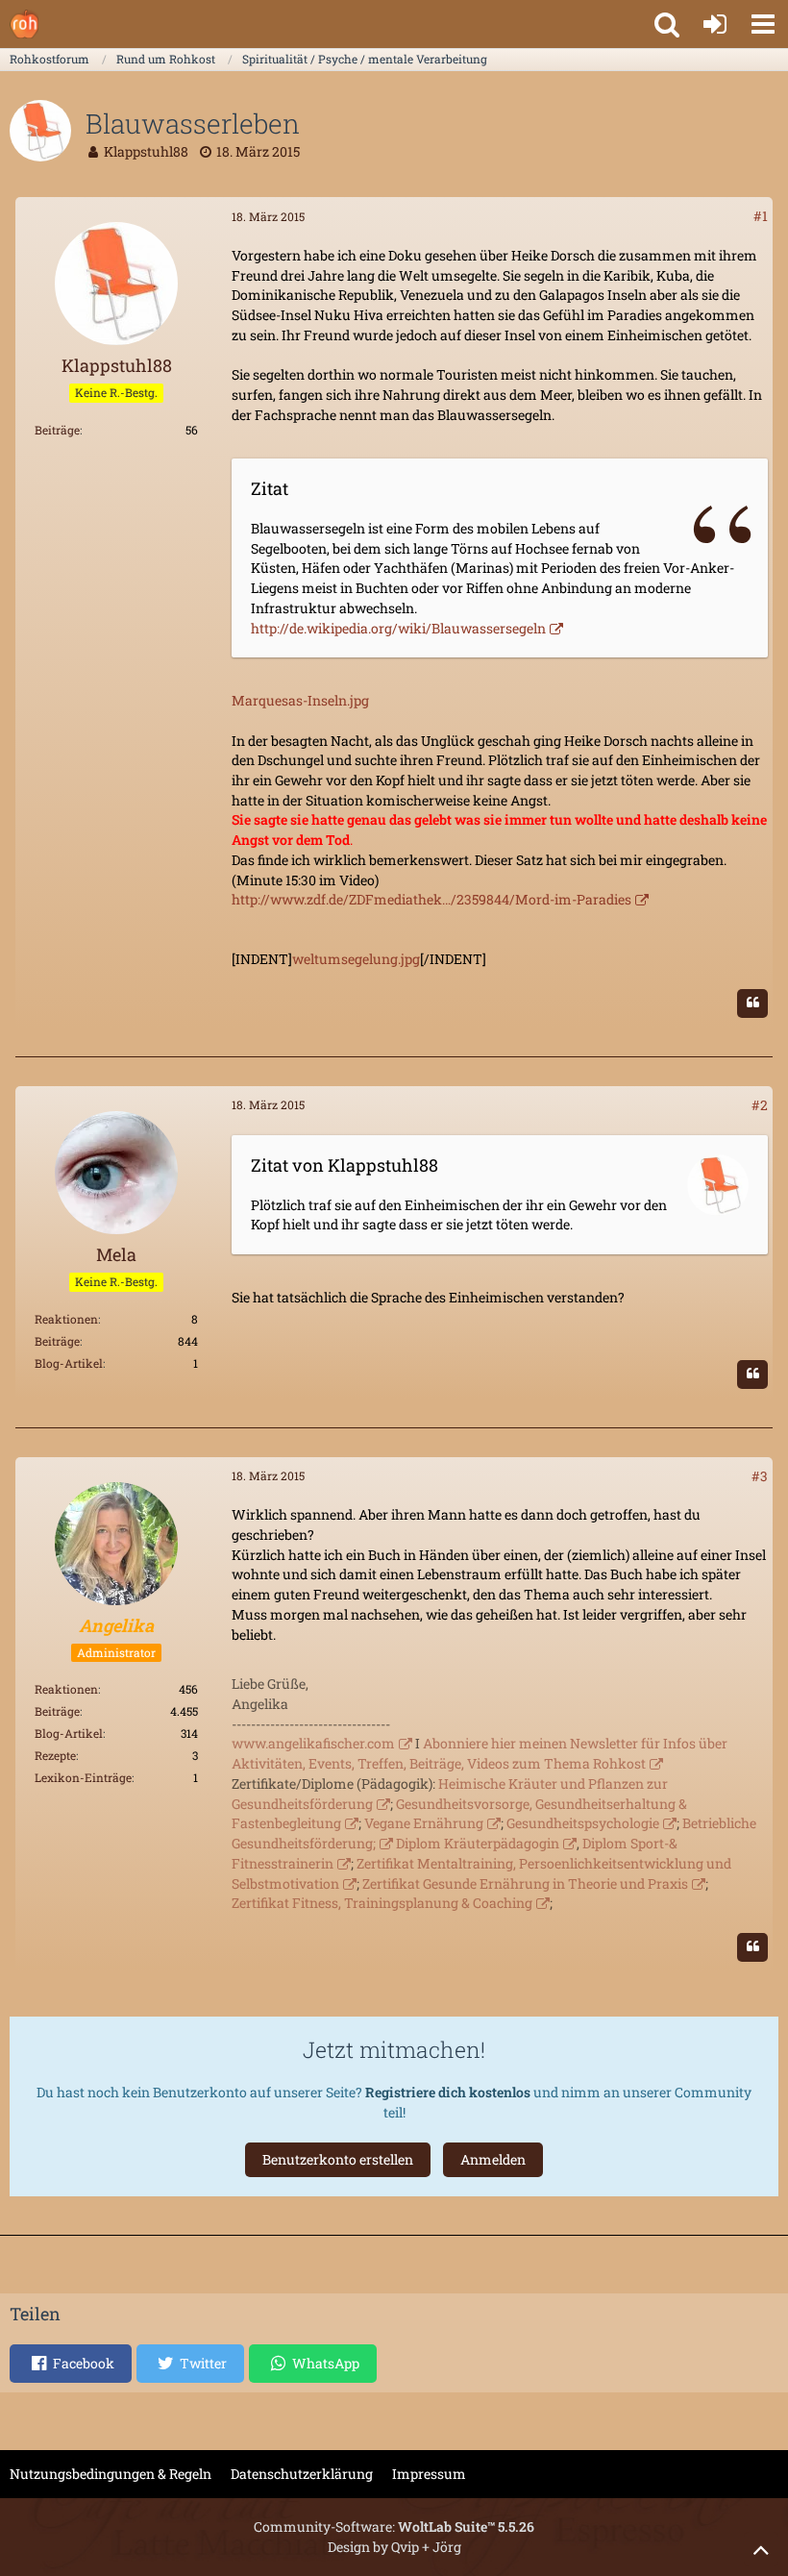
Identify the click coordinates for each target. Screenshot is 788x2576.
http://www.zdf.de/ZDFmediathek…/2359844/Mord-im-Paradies (431, 899)
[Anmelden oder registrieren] (715, 24)
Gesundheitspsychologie (583, 1823)
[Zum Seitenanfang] (761, 2549)
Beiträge (57, 430)
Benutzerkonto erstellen (338, 2159)
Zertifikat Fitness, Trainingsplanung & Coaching (382, 1903)
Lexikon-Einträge (83, 1777)
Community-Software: (394, 2526)
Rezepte (55, 1755)
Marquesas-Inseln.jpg (300, 700)
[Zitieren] (752, 1003)
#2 (760, 1105)
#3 (760, 1476)
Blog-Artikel (69, 1363)
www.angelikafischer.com (313, 1743)
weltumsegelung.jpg (356, 959)
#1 (761, 216)
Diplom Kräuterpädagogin (478, 1843)
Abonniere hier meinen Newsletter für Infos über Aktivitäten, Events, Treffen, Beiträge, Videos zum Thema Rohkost (480, 1753)
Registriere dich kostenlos (448, 2092)
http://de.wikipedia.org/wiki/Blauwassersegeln (398, 628)
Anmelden (493, 2159)
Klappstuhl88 (146, 151)
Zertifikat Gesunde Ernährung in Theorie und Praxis (525, 1883)
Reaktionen (66, 1319)
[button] (763, 24)
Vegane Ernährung (424, 1823)
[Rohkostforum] (24, 24)
